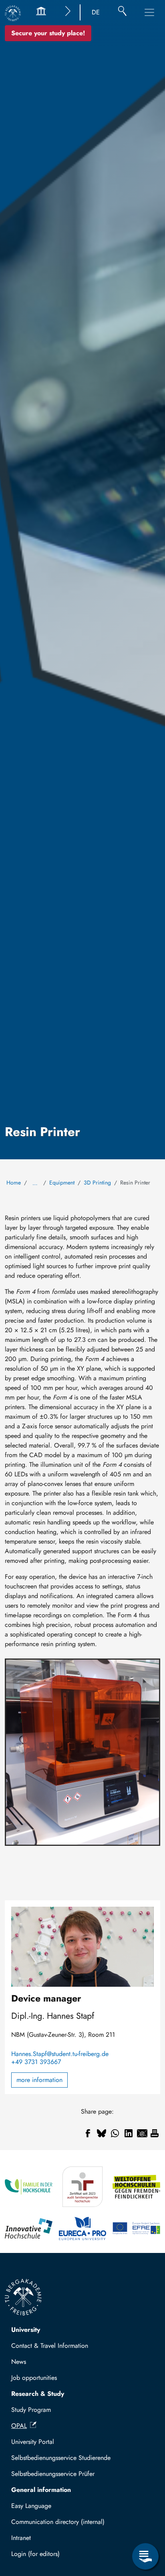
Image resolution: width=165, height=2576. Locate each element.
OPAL (19, 2426)
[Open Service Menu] (145, 2556)
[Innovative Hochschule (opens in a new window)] (29, 2229)
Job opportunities (34, 2378)
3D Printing (97, 1183)
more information (39, 2080)
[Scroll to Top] (145, 2524)
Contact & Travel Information (50, 2346)
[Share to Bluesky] (101, 2133)
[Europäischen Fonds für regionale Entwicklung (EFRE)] (136, 2229)
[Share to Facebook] (88, 2133)
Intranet (21, 2538)
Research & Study (38, 2394)
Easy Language (31, 2506)
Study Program (31, 2410)
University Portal (33, 2442)
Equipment (62, 1183)
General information (41, 2490)
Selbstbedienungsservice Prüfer (53, 2474)
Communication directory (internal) (58, 2522)
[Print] (155, 2133)
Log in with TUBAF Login (49, 2556)
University (26, 2330)
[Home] (13, 13)
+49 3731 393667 (36, 2062)
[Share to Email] (142, 2133)
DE (96, 12)
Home (14, 1183)
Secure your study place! (48, 33)
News (19, 2362)
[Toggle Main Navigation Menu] (149, 12)
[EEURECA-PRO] (83, 2229)
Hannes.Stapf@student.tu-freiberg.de (60, 2054)
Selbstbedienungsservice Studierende (61, 2458)
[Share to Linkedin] (129, 2133)
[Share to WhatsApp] (115, 2133)
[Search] (122, 12)
